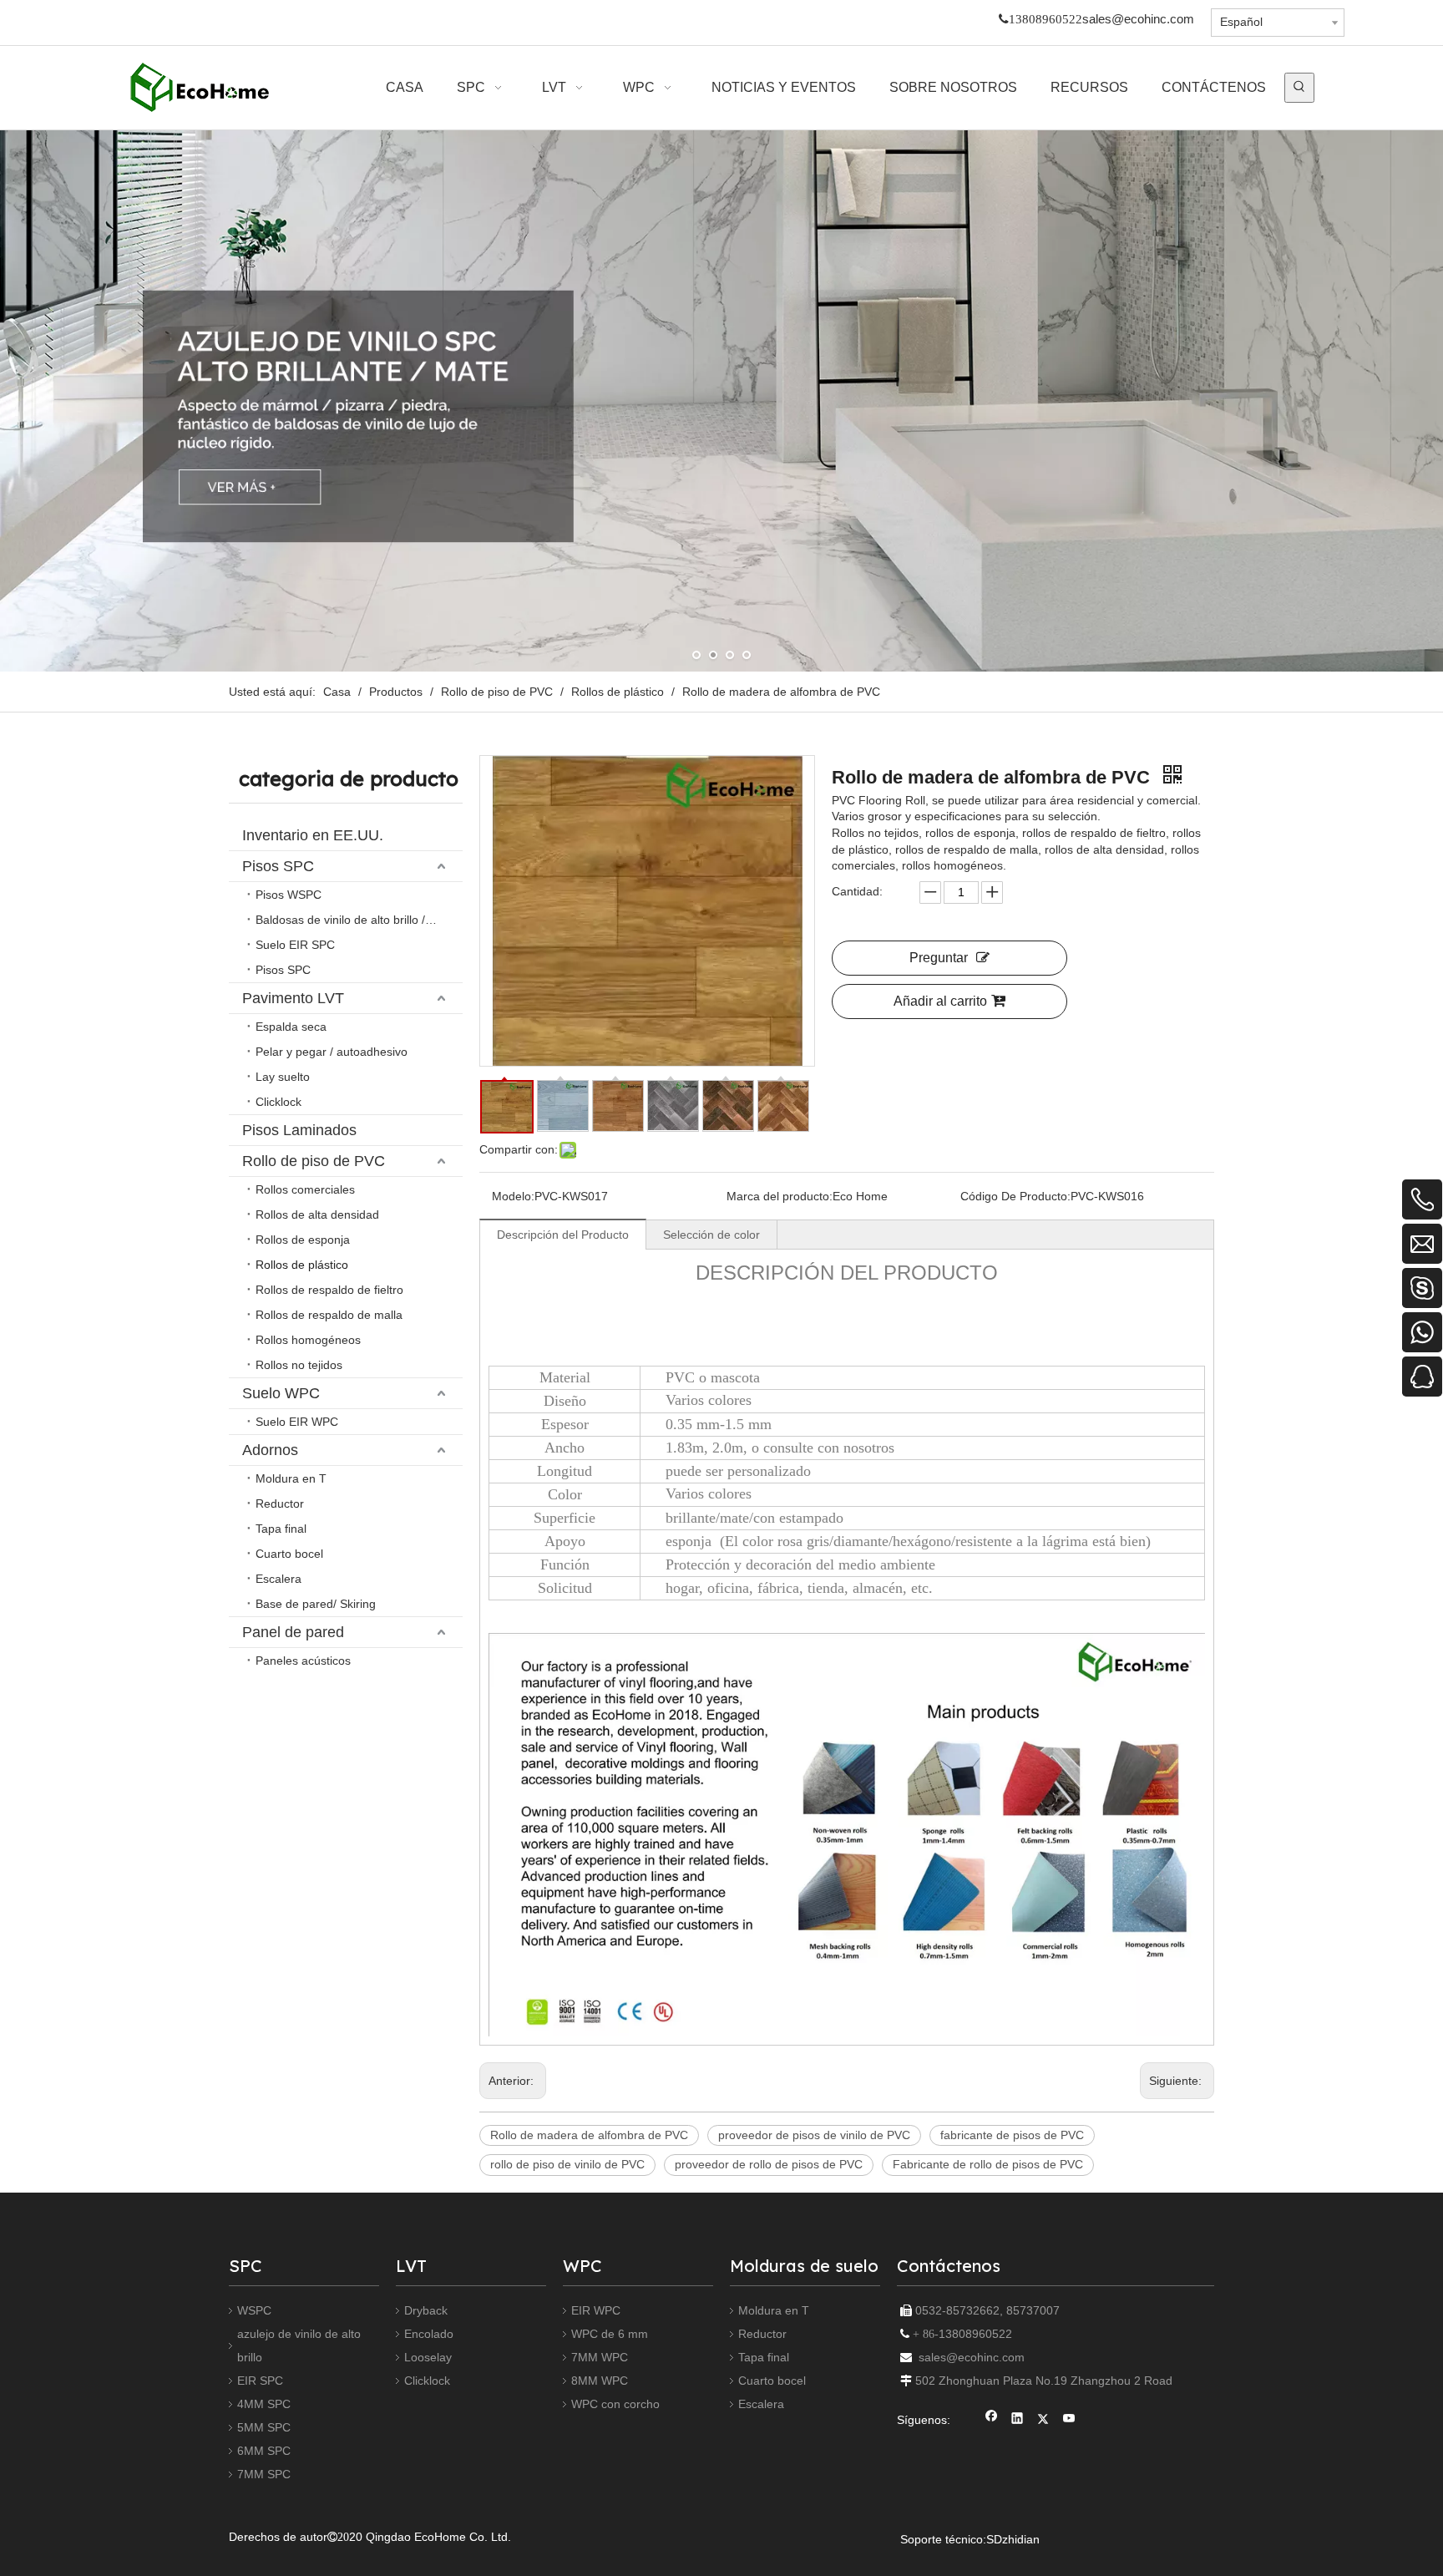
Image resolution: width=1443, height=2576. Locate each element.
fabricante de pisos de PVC (1012, 2135)
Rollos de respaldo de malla (329, 1315)
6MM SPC (264, 2451)
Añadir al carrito (940, 1001)
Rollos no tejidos (299, 1365)
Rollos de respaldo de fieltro (329, 1290)
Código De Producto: (1015, 1196)
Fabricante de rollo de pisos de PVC (988, 2164)
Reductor (280, 1504)
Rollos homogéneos (308, 1340)
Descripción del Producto (563, 1235)
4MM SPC (264, 2404)
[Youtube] (1069, 2420)
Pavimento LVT (293, 998)
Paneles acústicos (303, 1661)
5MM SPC (264, 2427)
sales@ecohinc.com (1138, 19)
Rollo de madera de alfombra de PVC (589, 2135)
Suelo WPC (281, 1393)
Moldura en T (291, 1478)
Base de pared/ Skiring (316, 1604)
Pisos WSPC (289, 895)
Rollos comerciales (305, 1189)
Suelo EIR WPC (297, 1422)
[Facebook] (992, 2420)
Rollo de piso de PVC (314, 1161)
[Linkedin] (1018, 2420)
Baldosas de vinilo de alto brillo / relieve (359, 920)
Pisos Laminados (299, 1130)
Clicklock (278, 1102)
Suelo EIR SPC (295, 945)
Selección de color (711, 1235)
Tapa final (281, 1529)
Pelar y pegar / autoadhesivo (332, 1052)
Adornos (270, 1450)
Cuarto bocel (289, 1554)
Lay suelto (283, 1077)
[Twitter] (1043, 2420)
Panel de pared (293, 1632)
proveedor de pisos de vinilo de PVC (814, 2135)
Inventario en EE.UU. (313, 835)
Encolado (429, 2334)
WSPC (254, 2310)
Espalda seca (291, 1027)
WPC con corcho (615, 2404)
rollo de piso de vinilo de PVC (567, 2164)
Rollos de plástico (302, 1265)
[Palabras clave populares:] (1299, 88)
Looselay (428, 2357)
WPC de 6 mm (610, 2334)
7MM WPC (600, 2357)
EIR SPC (260, 2381)
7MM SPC (264, 2474)
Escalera (278, 1579)
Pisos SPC (278, 866)
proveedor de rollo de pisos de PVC (769, 2164)
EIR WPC (596, 2310)
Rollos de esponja (303, 1240)
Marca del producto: (780, 1196)
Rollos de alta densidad (317, 1214)
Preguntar (939, 958)
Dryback (426, 2310)
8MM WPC (600, 2381)
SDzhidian (1013, 2539)
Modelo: (513, 1196)
